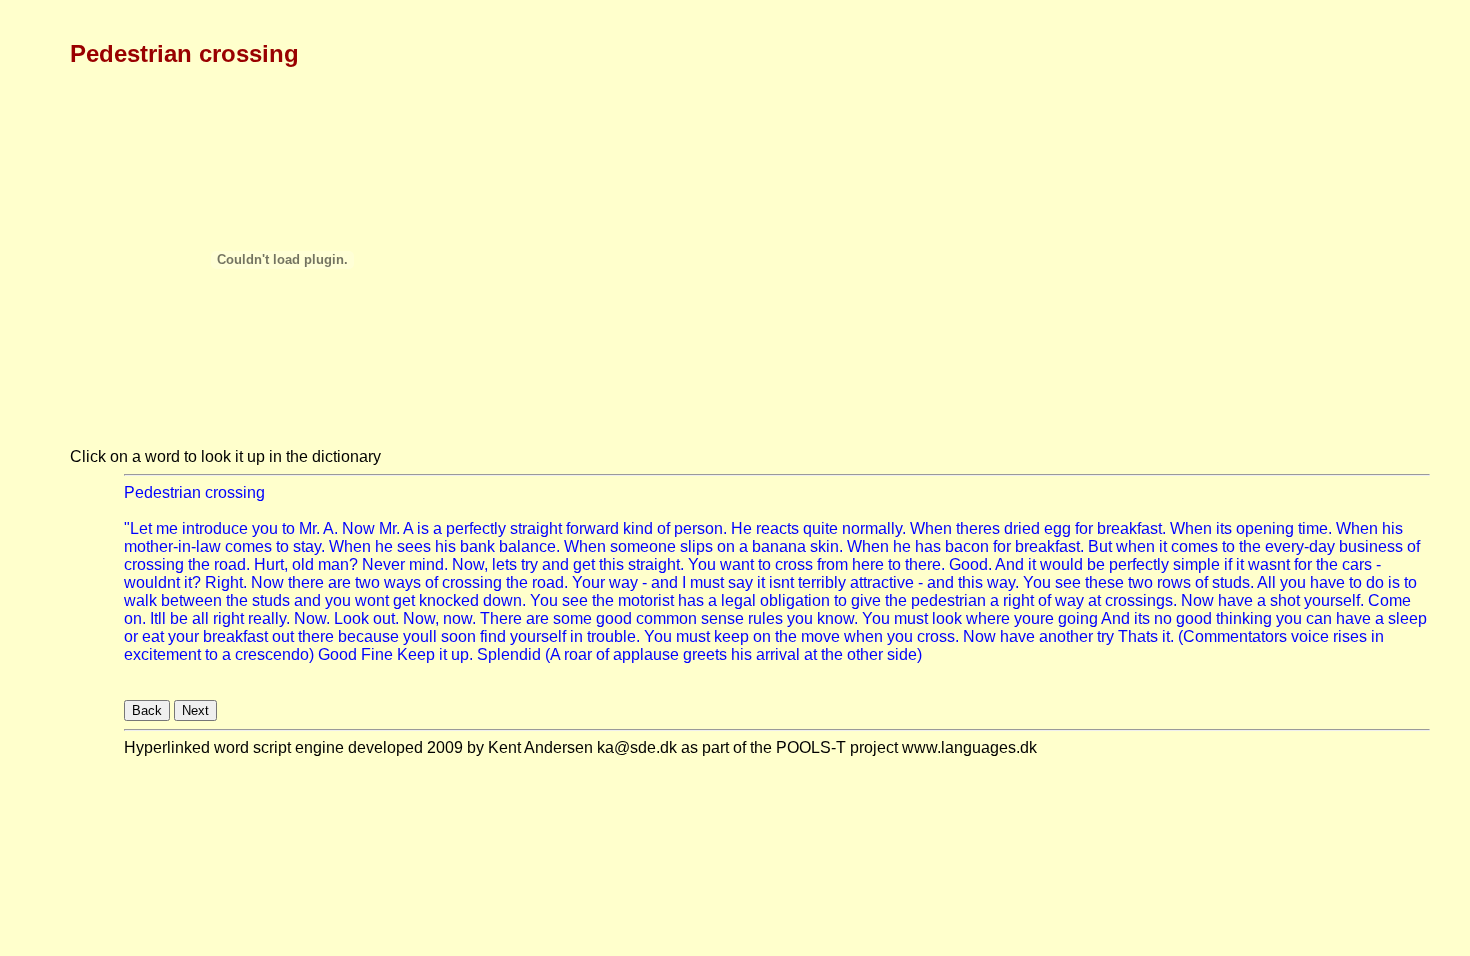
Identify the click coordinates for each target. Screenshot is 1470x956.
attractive (882, 582)
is (423, 528)
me (167, 528)
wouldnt (152, 582)
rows (1174, 582)
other (865, 654)
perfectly (476, 528)
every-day (1300, 546)
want (737, 564)
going (1078, 618)
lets (504, 564)
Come (1389, 600)
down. (504, 600)
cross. (938, 636)
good (614, 618)
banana (779, 546)
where (988, 618)
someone (643, 546)
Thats (1138, 636)
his (1392, 528)
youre (1034, 618)
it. (1168, 636)
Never (383, 564)
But (1100, 546)
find (493, 636)
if (1228, 564)
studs (271, 600)
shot (1285, 600)
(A (552, 654)
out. (386, 618)
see (1068, 582)
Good (337, 654)
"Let (138, 528)
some (572, 618)
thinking (1244, 618)
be (1096, 564)
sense (722, 618)
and (555, 564)
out (283, 636)
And (1009, 564)
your (183, 636)
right (1018, 600)
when (1135, 546)
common (666, 618)
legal (738, 600)
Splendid (509, 654)
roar (578, 654)
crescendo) (274, 654)
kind (638, 528)
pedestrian (948, 600)
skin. (826, 546)
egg (1057, 528)
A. (330, 528)
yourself (538, 636)
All (1266, 582)
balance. (529, 546)
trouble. (613, 636)
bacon (967, 546)
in (576, 636)
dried (1022, 528)
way (623, 582)
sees (414, 546)
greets (705, 654)
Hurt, (271, 564)
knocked (449, 600)
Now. (312, 618)
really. (269, 618)
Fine (377, 654)
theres (978, 528)
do (1375, 582)
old (303, 564)
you (265, 528)
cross (794, 564)
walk (140, 600)
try (529, 564)
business (1371, 546)
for (1084, 528)
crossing (235, 492)
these (1104, 582)
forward (592, 528)
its (1224, 528)
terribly (822, 582)
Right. (226, 582)
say (740, 582)
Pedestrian (162, 492)
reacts (777, 528)
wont (372, 600)
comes (248, 546)
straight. (656, 564)
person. (700, 528)
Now (358, 528)
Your (588, 582)
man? (338, 564)
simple (1196, 564)
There (501, 618)
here (868, 564)
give (866, 600)
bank (477, 546)
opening (1265, 528)
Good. (970, 564)
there (306, 582)
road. (232, 564)
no (1163, 618)
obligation (795, 600)
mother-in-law (172, 546)
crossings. (1141, 600)
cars (1357, 564)
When (931, 528)
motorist (646, 600)
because (368, 636)
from (832, 564)
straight (536, 528)
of (663, 528)
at (1094, 600)
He (741, 528)
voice (1310, 636)
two (367, 582)
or (131, 636)
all (200, 618)
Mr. (309, 528)
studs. (1233, 582)
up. (462, 654)
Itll (158, 618)
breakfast (235, 636)
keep (731, 636)
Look (351, 618)
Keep (416, 654)
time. (1315, 528)
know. (837, 618)
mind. (428, 564)
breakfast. (1131, 528)
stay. (309, 546)
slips (696, 546)
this (611, 564)
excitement (162, 654)
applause (646, 654)
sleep (1407, 618)
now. (459, 618)
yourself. (1334, 600)
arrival (778, 654)
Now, (470, 564)
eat (153, 636)
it (1163, 546)
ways (402, 582)
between (191, 600)
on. (135, 618)
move (820, 636)
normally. (874, 528)
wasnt (1269, 564)
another (1066, 636)
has (928, 546)
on (726, 546)
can (1319, 618)
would (1061, 564)
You (702, 564)
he (384, 546)
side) (904, 654)
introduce (215, 528)
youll (420, 636)
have (1327, 582)
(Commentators (1232, 636)
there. (925, 564)
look (947, 618)
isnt (781, 582)
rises (1350, 636)
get (584, 564)
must (707, 582)
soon (458, 636)
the (1250, 546)
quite (820, 528)
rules (765, 618)
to (288, 528)
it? (192, 582)
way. (1003, 582)
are (339, 582)
